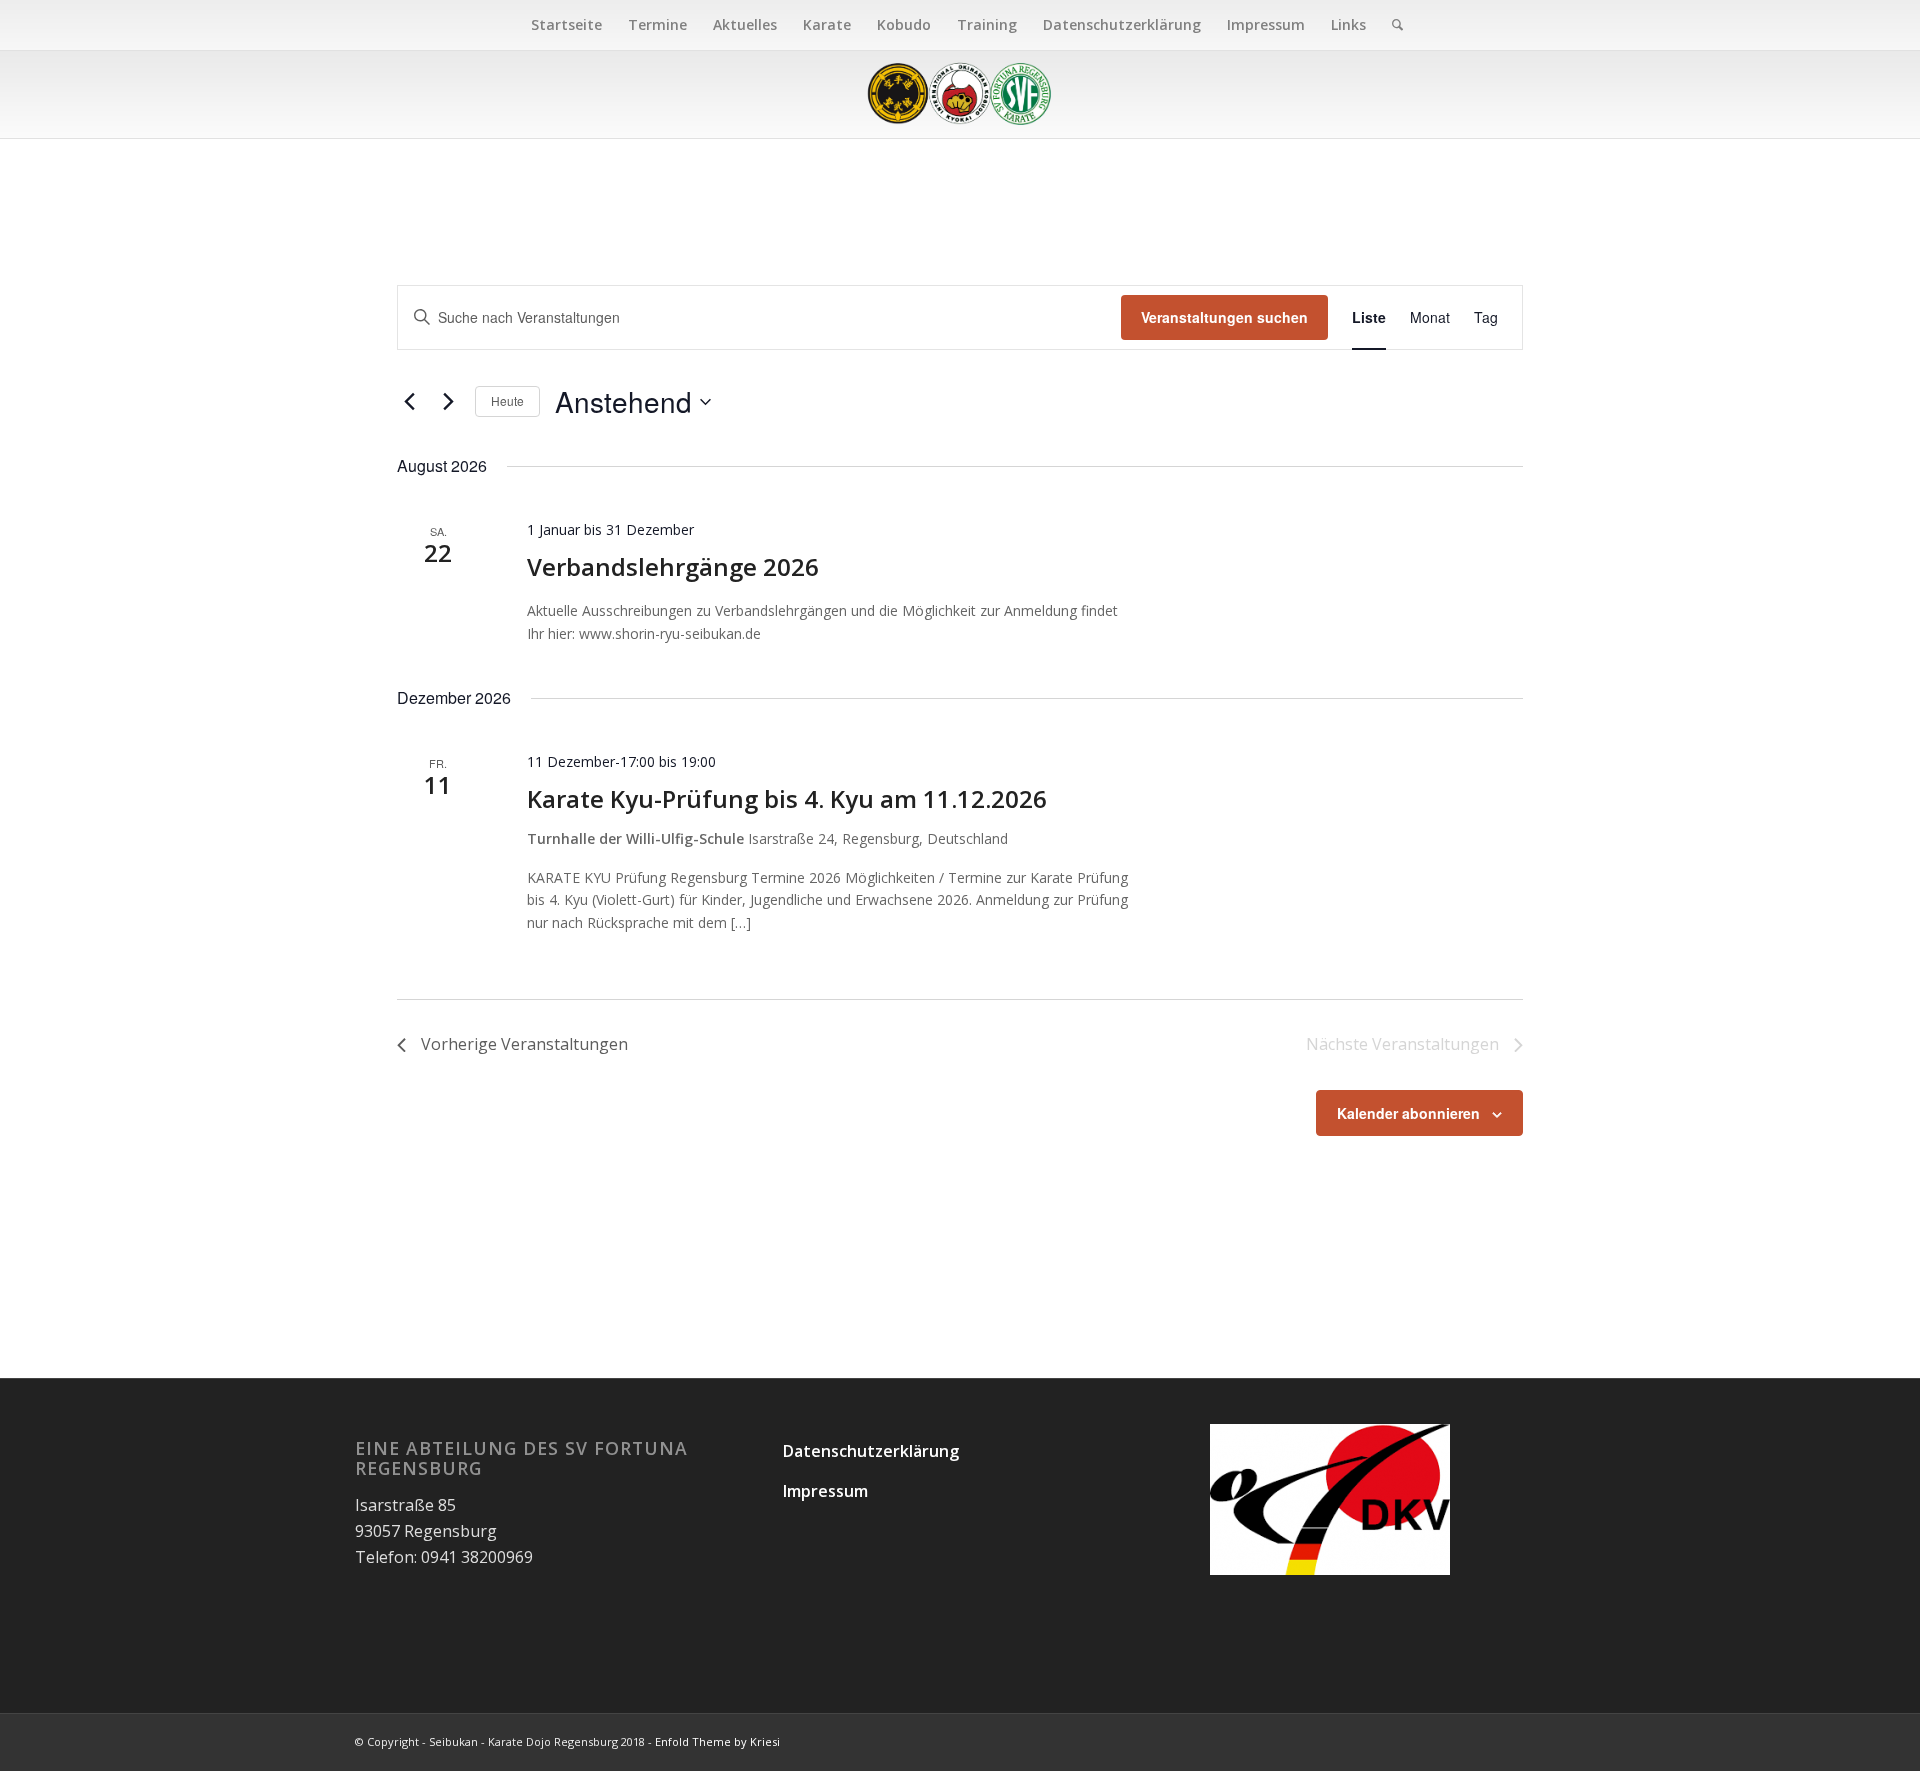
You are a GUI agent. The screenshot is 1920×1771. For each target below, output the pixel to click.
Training (987, 24)
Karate (827, 24)
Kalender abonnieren (1408, 1113)
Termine (657, 24)
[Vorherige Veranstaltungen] (409, 402)
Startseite (566, 24)
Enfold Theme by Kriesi (717, 1741)
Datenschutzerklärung (1122, 24)
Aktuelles (745, 24)
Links (1348, 24)
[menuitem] (1391, 25)
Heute (507, 400)
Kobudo (904, 24)
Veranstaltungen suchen (1224, 317)
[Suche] (1391, 25)
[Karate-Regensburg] (959, 94)
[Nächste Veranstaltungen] (448, 402)
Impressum (1266, 24)
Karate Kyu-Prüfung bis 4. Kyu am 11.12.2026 (787, 798)
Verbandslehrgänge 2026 (673, 566)
